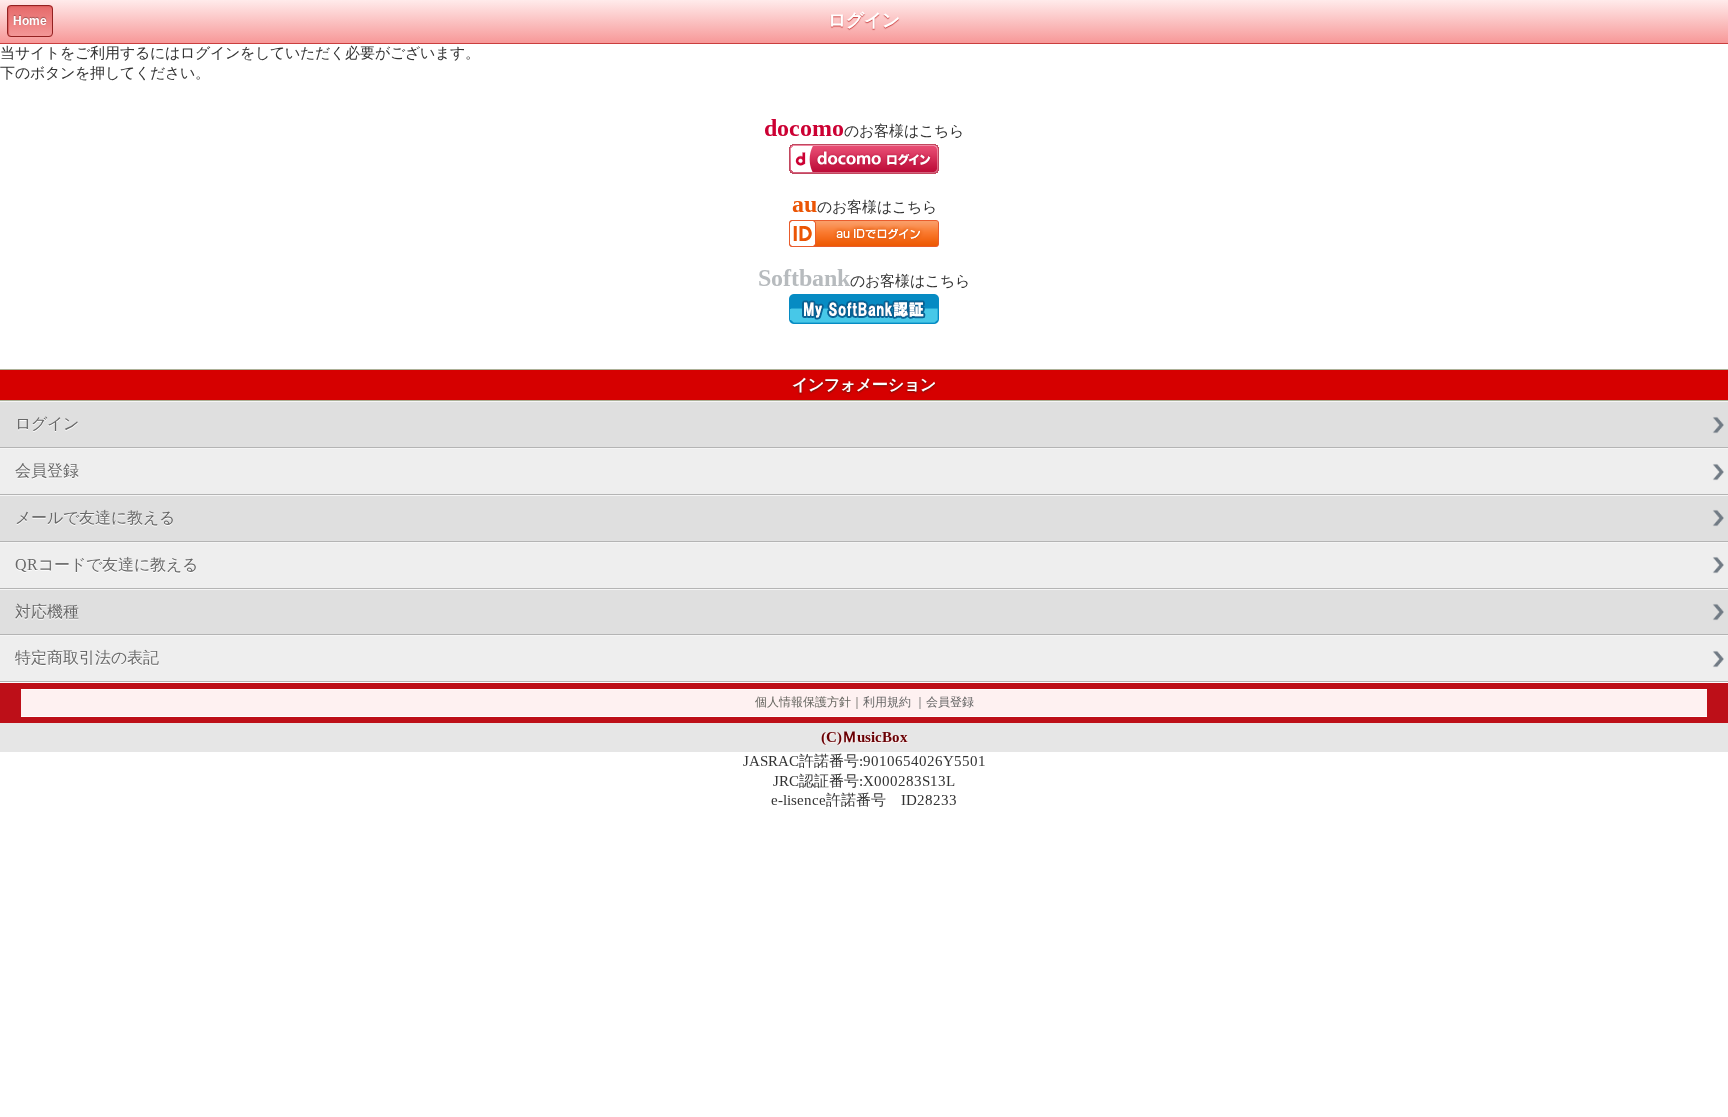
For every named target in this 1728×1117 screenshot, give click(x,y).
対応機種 (47, 611)
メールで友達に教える (95, 517)
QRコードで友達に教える (106, 564)
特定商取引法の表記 (87, 657)
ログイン (47, 423)
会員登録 (47, 470)
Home (30, 21)
